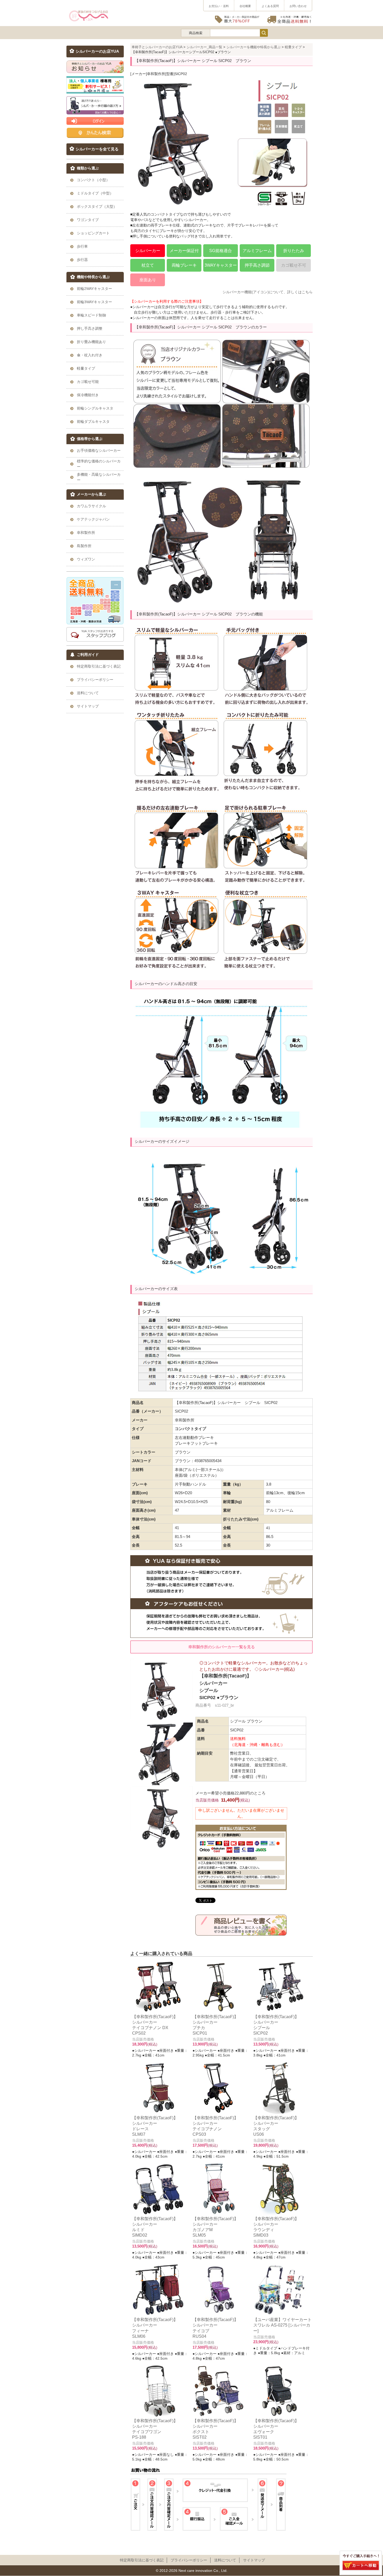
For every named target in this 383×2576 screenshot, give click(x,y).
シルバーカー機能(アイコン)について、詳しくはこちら (268, 292)
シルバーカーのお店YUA (97, 51)
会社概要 (245, 6)
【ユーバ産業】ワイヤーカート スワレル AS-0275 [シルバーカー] (282, 2325)
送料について (225, 2560)
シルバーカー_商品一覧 (204, 47)
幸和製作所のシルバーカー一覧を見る (222, 1647)
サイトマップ (254, 2560)
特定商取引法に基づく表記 (142, 2560)
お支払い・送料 (219, 6)
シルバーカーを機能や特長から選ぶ (254, 47)
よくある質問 (270, 6)
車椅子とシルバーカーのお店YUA (157, 47)
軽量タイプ (293, 47)
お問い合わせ (298, 6)
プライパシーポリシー (189, 2560)
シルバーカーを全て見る (97, 149)
